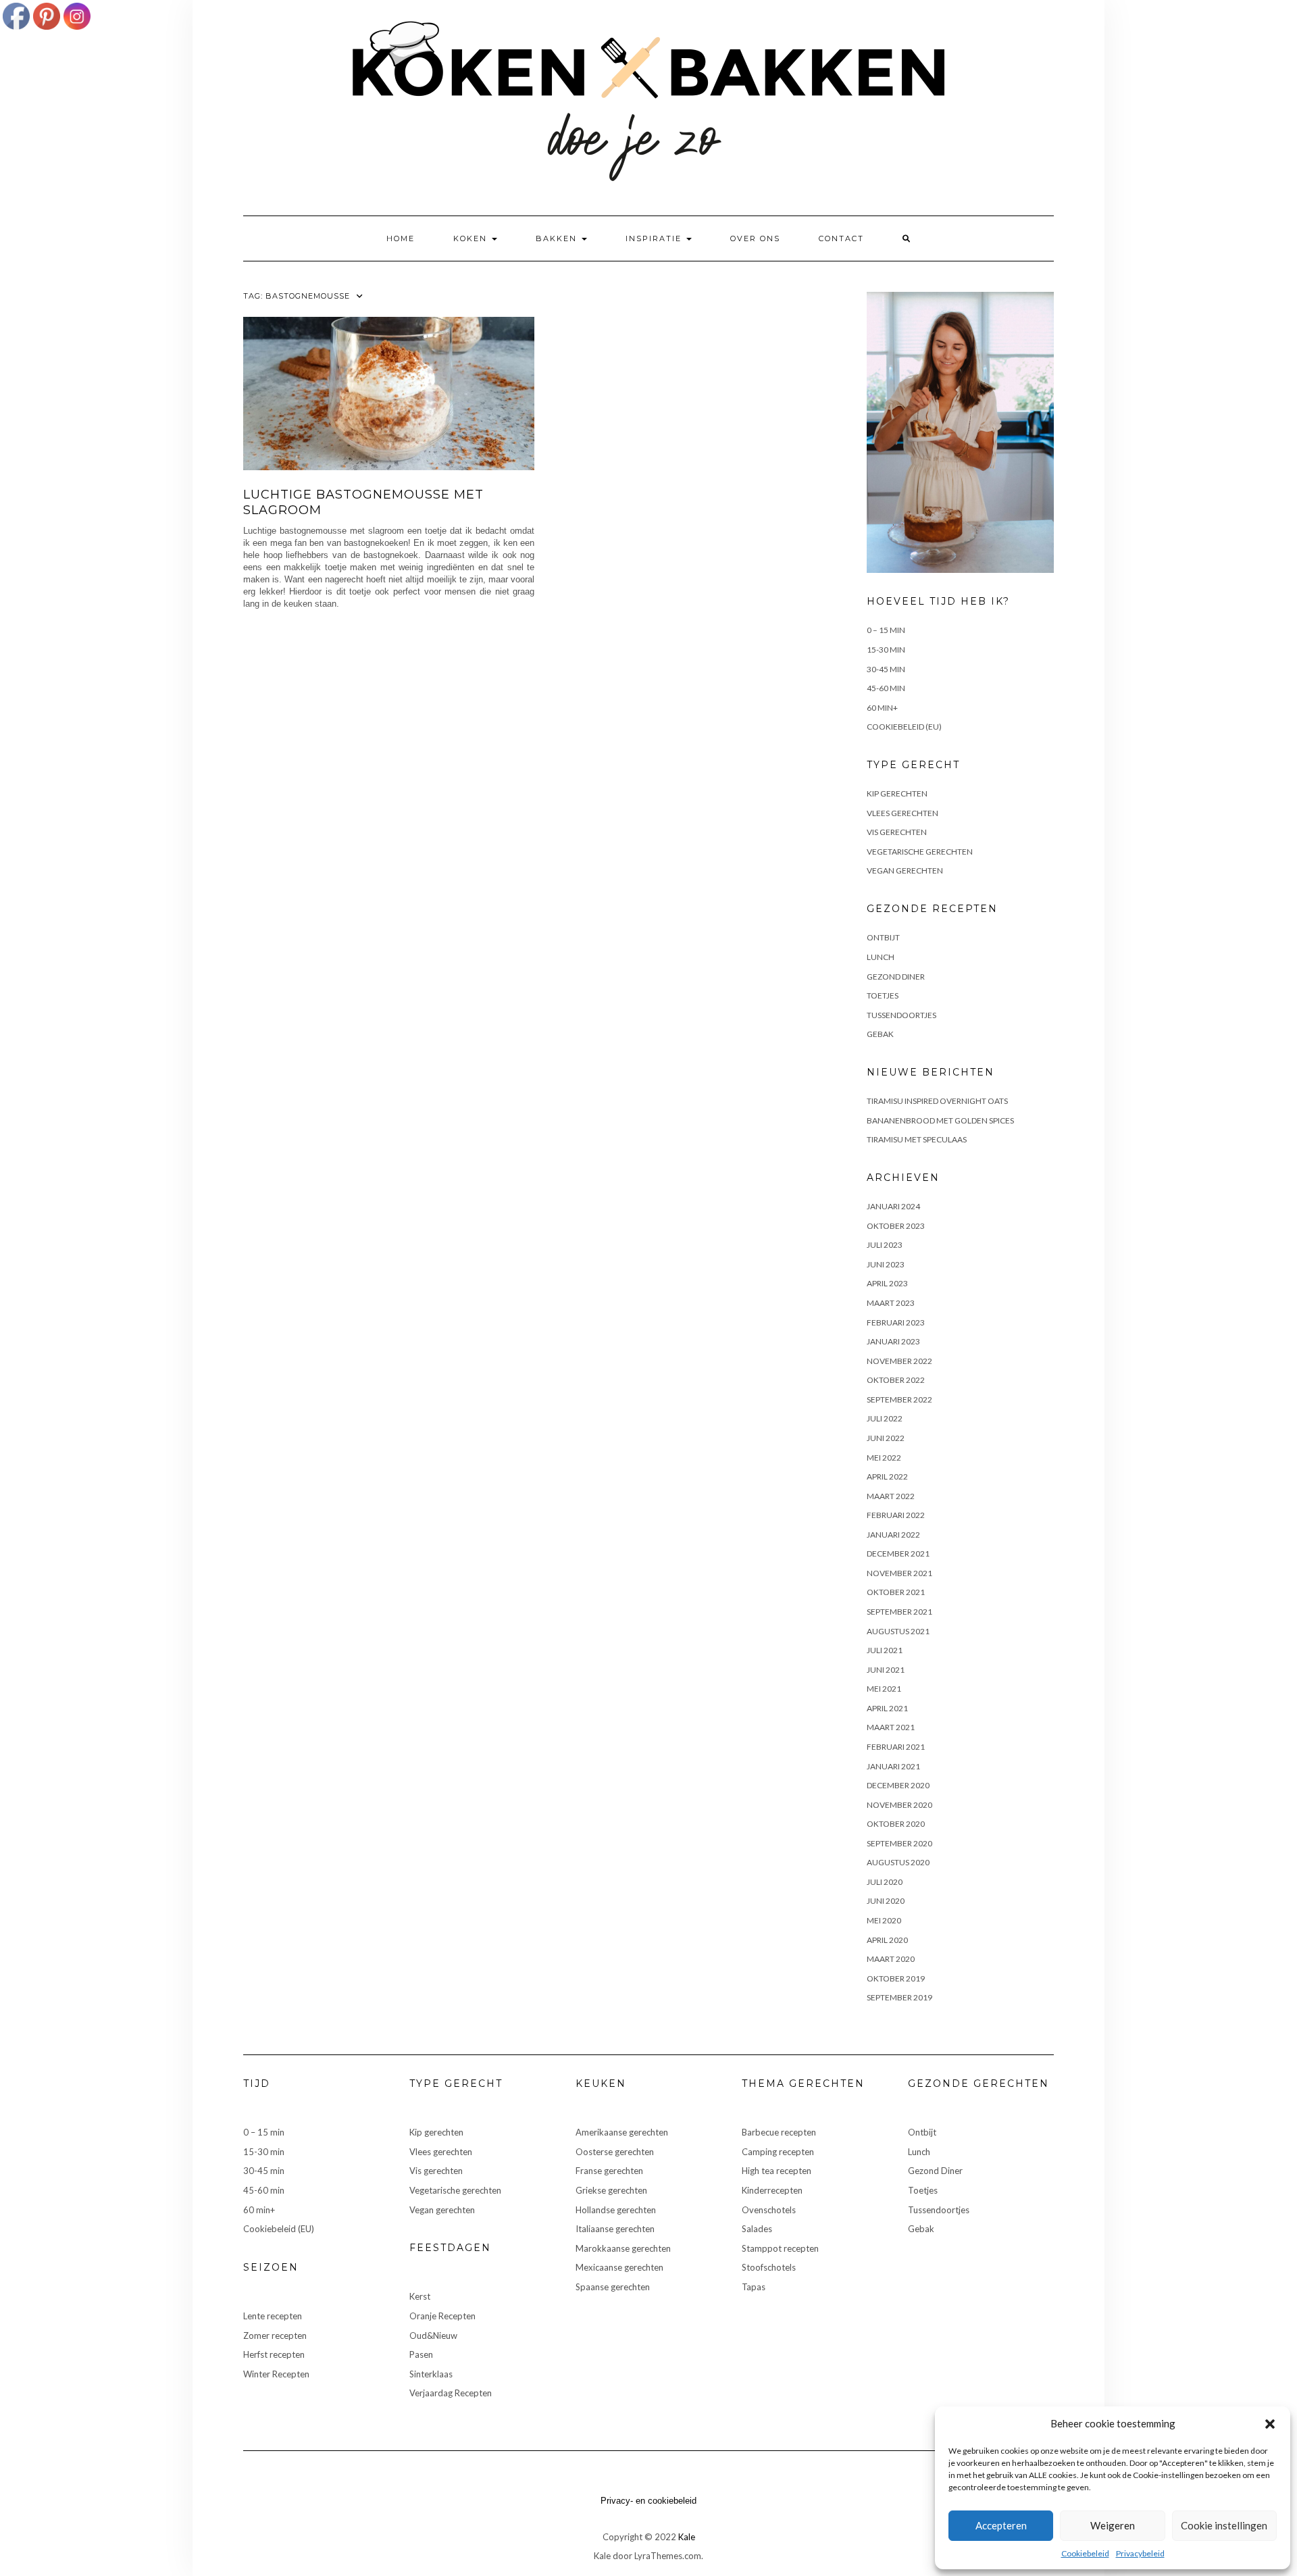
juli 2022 (885, 1418)
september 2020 (899, 1843)
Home (401, 238)
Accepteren (1001, 2525)
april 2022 (887, 1476)
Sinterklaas (431, 2374)
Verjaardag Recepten (451, 2393)
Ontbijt (883, 937)
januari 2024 (893, 1206)
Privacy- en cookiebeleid (648, 2501)
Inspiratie (655, 238)
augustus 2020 (898, 1862)
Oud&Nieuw (433, 2335)
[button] (1270, 2424)
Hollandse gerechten (616, 2210)
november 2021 (899, 1573)
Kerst (420, 2296)
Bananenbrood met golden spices (940, 1120)
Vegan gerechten (905, 870)
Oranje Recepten (442, 2316)
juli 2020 (885, 1882)
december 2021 (898, 1554)
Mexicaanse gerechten (619, 2267)
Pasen (421, 2354)
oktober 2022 (896, 1380)
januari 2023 (893, 1341)
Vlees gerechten (902, 813)
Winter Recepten (276, 2374)
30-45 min (886, 669)
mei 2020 (884, 1920)
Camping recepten (778, 2152)
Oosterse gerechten (615, 2152)
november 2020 (899, 1805)
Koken (472, 238)
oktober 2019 (896, 1978)
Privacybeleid (1140, 2553)
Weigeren (1113, 2525)
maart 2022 (891, 1496)
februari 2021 (896, 1747)
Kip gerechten (897, 793)
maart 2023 (891, 1303)
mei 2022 (884, 1458)
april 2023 (887, 1283)
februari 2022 (896, 1515)
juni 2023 (886, 1264)
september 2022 (899, 1399)
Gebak (880, 1034)
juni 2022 (886, 1438)
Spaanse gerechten (613, 2287)
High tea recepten (777, 2171)
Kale (687, 2537)
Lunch (881, 957)
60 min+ (882, 708)
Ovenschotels (769, 2210)
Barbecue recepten (779, 2132)
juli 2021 (885, 1650)
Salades (757, 2229)
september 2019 (899, 1997)
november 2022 (899, 1361)
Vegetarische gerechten (920, 852)
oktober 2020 (896, 1824)
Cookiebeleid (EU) (904, 727)
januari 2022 (893, 1535)
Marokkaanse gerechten (623, 2248)
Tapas (754, 2287)
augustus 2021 (898, 1631)
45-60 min (886, 688)
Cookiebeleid (1085, 2553)
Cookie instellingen (1224, 2525)
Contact (841, 238)
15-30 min (886, 650)
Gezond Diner (896, 977)
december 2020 (898, 1785)
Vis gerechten (897, 832)
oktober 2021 (896, 1592)
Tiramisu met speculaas (917, 1139)
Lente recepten (273, 2316)
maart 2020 (891, 1959)
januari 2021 (893, 1766)
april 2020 (887, 1940)
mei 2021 (884, 1689)
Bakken (558, 238)
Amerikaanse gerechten (622, 2132)
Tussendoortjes (901, 1015)
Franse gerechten (609, 2171)
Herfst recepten (274, 2354)
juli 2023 (885, 1245)
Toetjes (883, 995)
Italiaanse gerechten (615, 2229)
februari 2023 (896, 1322)
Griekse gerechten (611, 2190)
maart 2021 (891, 1727)
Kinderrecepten (772, 2190)
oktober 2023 (896, 1226)
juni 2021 (886, 1670)
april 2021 (887, 1708)
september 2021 (899, 1612)
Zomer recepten (275, 2335)
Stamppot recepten (780, 2248)
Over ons (755, 238)
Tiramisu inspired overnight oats (937, 1101)
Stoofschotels (769, 2267)
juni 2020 (886, 1901)
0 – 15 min (886, 630)
